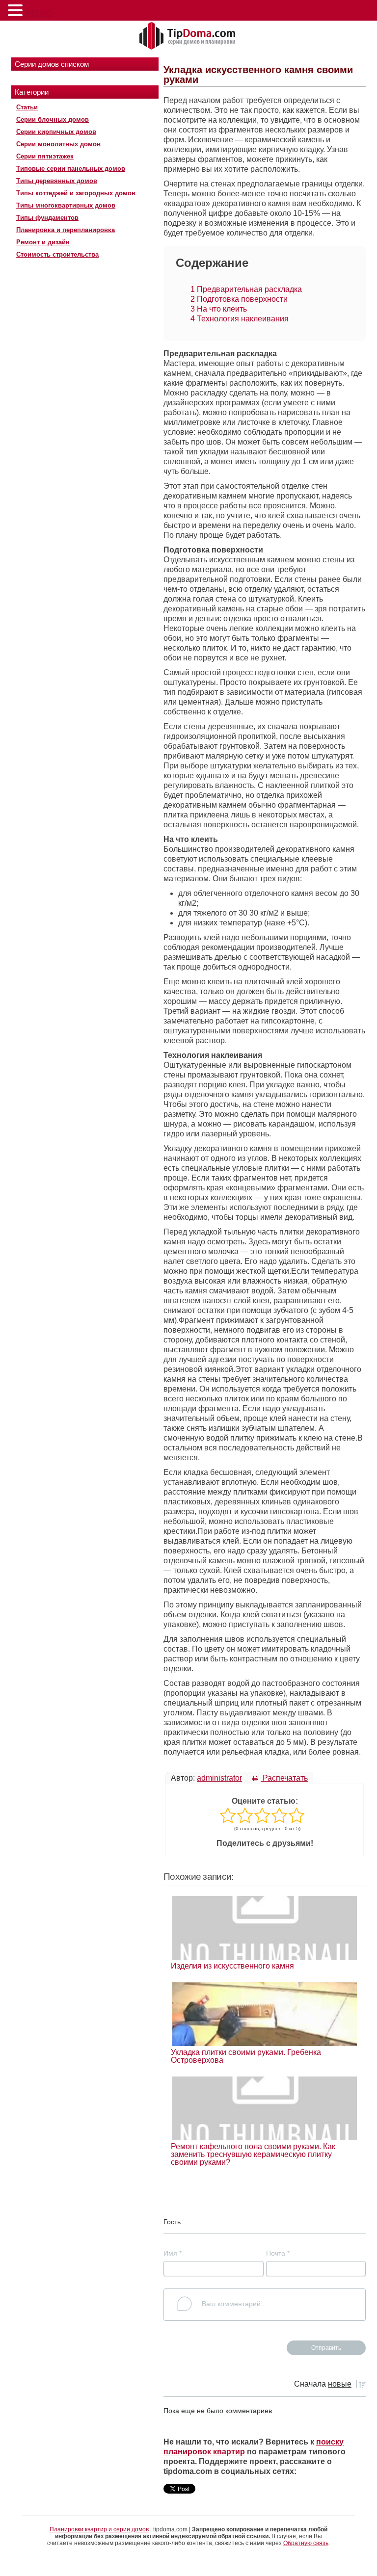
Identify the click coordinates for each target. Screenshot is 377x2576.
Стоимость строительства (57, 254)
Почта (278, 2253)
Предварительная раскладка (246, 289)
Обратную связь (306, 2543)
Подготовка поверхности (239, 299)
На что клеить (219, 309)
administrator (219, 1778)
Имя (173, 2253)
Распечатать (284, 1778)
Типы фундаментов (47, 218)
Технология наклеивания (240, 319)
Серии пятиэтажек (45, 156)
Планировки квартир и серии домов (99, 2529)
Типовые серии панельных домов (71, 169)
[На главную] (188, 36)
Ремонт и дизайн (43, 242)
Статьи (27, 107)
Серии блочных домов (53, 119)
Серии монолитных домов (58, 144)
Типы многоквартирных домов (66, 205)
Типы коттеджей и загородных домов (76, 193)
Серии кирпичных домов (56, 132)
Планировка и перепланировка (66, 230)
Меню (39, 12)
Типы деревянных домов (57, 181)
